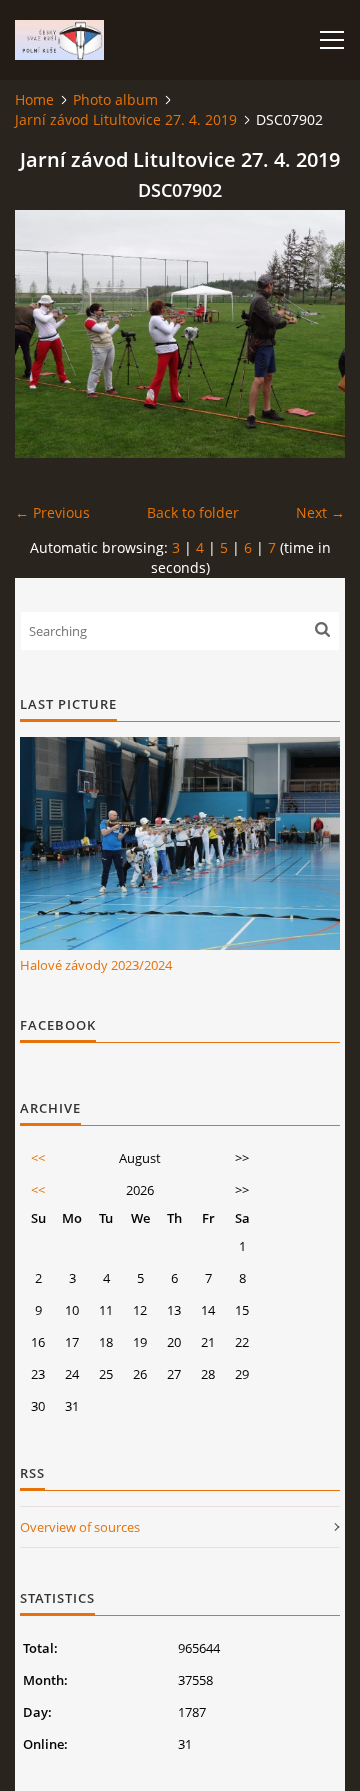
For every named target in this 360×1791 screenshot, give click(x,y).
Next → (320, 512)
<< (38, 1158)
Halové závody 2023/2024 (96, 965)
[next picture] (312, 334)
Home (34, 99)
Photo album (115, 99)
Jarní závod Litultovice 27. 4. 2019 (126, 119)
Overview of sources (80, 1527)
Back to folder (193, 512)
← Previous (52, 512)
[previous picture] (47, 334)
